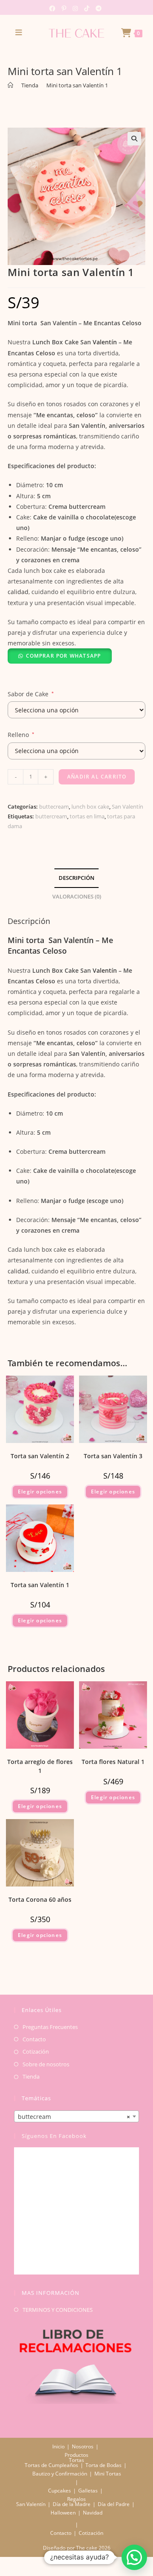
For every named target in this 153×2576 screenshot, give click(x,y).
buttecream (54, 807)
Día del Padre (114, 2504)
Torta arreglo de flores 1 (40, 1766)
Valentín (104, 342)
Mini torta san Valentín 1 (77, 85)
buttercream (51, 816)
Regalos (76, 2499)
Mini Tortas (108, 2474)
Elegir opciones (40, 1492)
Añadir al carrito (97, 777)
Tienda (31, 2076)
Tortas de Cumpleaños (51, 2465)
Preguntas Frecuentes (50, 2027)
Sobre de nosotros (46, 2064)
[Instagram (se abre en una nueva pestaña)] (75, 8)
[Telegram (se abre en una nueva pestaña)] (98, 8)
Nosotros (83, 2446)
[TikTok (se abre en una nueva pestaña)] (86, 8)
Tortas (76, 2460)
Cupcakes (59, 2491)
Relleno (21, 735)
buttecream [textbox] (74, 2117)
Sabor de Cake (31, 694)
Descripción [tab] (76, 878)
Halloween (63, 2513)
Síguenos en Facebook (54, 2136)
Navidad (93, 2513)
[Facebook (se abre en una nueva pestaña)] (54, 8)
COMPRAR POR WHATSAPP (64, 656)
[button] (134, 139)
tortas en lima (87, 816)
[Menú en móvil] (19, 32)
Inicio (58, 2446)
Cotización (36, 2051)
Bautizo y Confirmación (60, 2474)
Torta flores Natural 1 (113, 1762)
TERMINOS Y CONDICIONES (58, 2310)
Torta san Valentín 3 (113, 1456)
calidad (18, 592)
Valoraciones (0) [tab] (77, 897)
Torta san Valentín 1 (40, 1585)
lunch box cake (90, 807)
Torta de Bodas (103, 2465)
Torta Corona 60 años (40, 1899)
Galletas (88, 2491)
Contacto (34, 2039)
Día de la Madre (72, 2504)
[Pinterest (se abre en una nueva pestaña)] (63, 8)
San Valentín (127, 807)
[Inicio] (10, 85)
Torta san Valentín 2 (40, 1456)
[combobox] (76, 2116)
